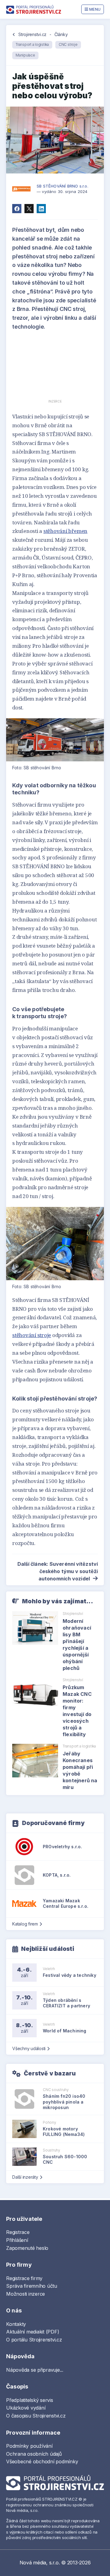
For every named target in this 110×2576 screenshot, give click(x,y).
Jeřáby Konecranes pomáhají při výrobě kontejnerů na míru (80, 1770)
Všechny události (29, 2048)
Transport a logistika (32, 44)
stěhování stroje (32, 1335)
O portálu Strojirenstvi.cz (34, 2340)
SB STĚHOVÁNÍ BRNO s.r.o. (62, 186)
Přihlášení (17, 2240)
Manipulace (25, 55)
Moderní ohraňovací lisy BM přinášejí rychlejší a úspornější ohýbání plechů (77, 1645)
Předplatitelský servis (30, 2400)
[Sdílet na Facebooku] (17, 209)
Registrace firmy (24, 2278)
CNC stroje (68, 44)
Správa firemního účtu (32, 2286)
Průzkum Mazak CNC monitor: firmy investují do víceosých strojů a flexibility (77, 1711)
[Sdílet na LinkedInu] (41, 209)
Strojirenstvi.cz (32, 34)
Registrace (18, 2232)
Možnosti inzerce (26, 2294)
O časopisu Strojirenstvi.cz (36, 2416)
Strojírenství (73, 1614)
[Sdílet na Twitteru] (29, 209)
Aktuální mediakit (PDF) (33, 2332)
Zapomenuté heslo (27, 2248)
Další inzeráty (25, 2177)
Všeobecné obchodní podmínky (42, 2461)
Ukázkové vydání (26, 2408)
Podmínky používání (29, 2446)
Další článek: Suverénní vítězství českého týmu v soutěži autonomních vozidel (58, 1571)
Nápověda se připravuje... (35, 2370)
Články (61, 34)
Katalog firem (25, 1924)
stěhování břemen (65, 531)
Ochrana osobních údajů (34, 2454)
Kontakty (16, 2324)
